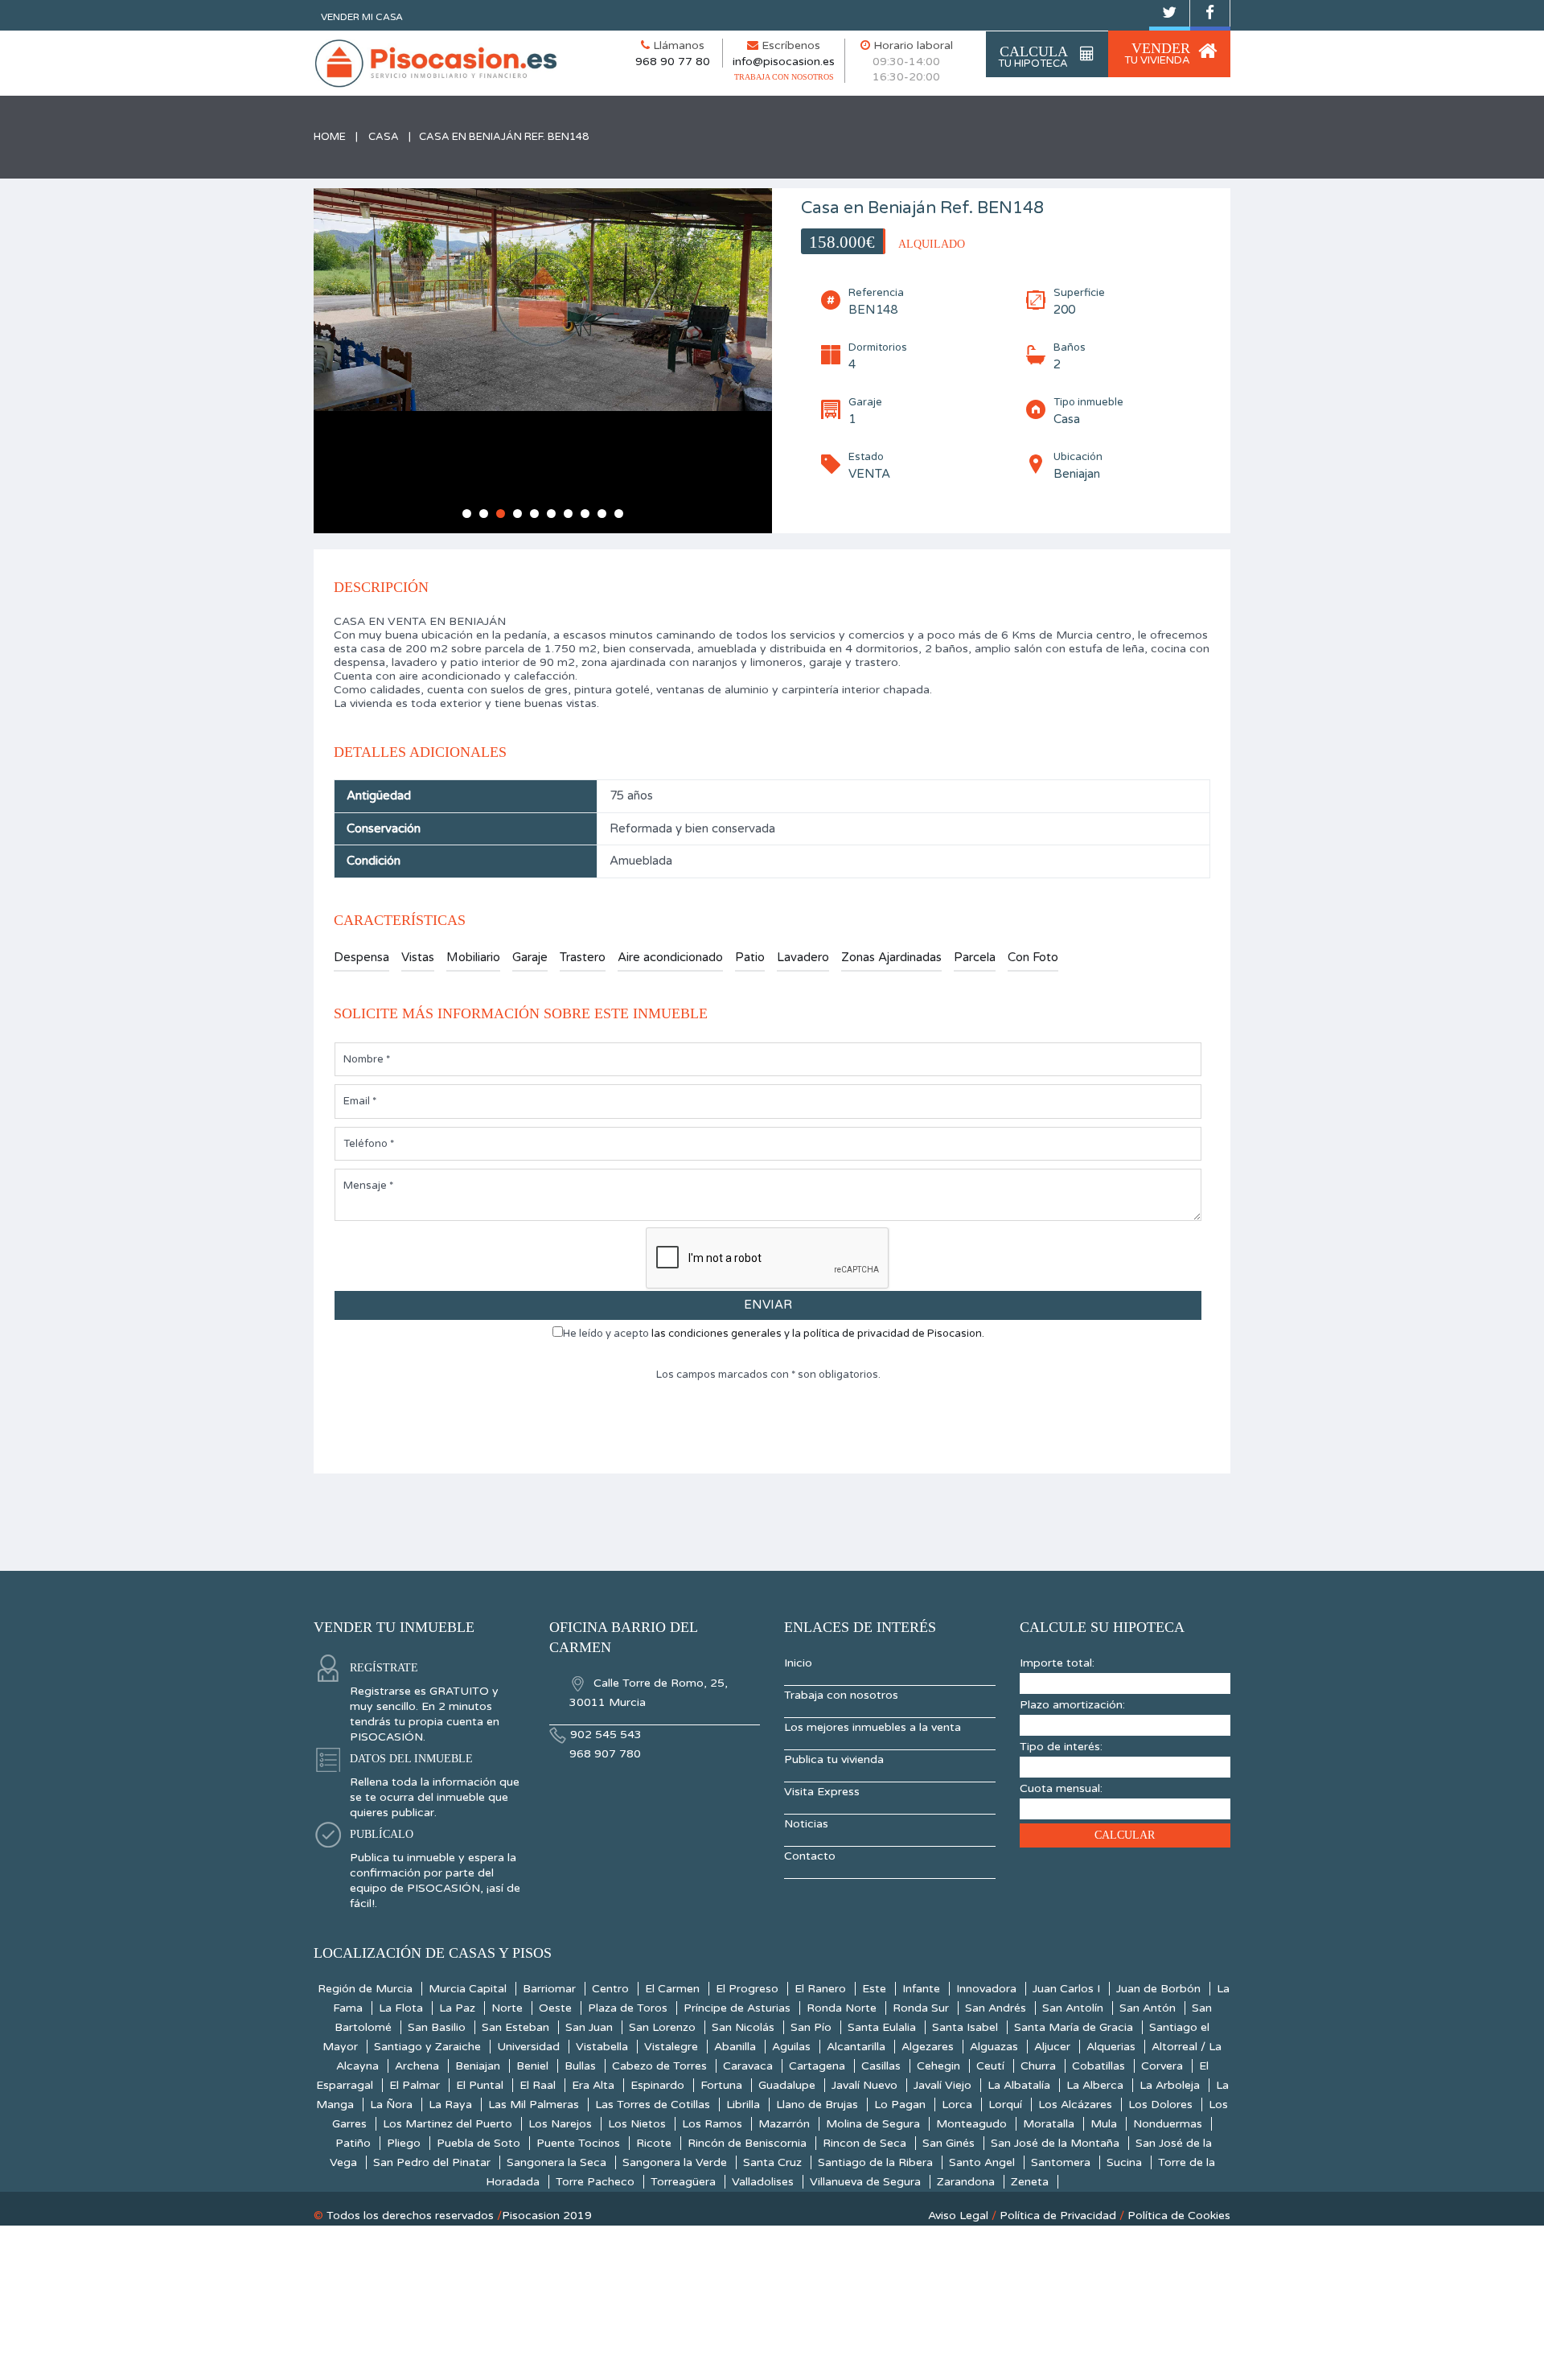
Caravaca (748, 2066)
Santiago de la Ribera (875, 2162)
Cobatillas (1098, 2066)
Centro (610, 1989)
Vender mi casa (362, 17)
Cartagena (817, 2066)
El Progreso (747, 1989)
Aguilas (791, 2047)
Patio (750, 957)
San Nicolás (743, 2027)
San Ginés (949, 2143)
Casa (384, 137)
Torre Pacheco (595, 2182)
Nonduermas (1168, 2124)
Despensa (361, 957)
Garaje (530, 957)
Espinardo (657, 2085)
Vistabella (602, 2047)
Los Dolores (1160, 2105)
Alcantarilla (856, 2047)
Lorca (957, 2105)
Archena (417, 2066)
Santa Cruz (772, 2162)
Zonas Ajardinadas (891, 957)
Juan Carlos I (1066, 1989)
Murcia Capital (468, 1989)
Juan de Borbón (1158, 1989)
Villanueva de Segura (865, 2182)
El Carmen (672, 1989)
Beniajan (478, 2066)
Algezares (928, 2047)
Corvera (1162, 2066)
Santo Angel (982, 2162)
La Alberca (1095, 2085)
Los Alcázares (1075, 2105)
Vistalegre (671, 2047)
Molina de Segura (873, 2124)
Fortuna (721, 2085)
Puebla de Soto (478, 2143)
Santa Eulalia (882, 2027)
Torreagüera (683, 2182)
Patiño (353, 2143)
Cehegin (938, 2066)
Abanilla (735, 2047)
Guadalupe (787, 2085)
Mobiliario (473, 957)
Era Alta (593, 2085)
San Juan (589, 2027)
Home (330, 137)
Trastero (583, 957)
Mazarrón (784, 2124)
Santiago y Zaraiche (427, 2047)
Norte (507, 2008)
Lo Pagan (900, 2105)
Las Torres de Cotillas (653, 2105)
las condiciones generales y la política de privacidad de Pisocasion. (818, 1334)
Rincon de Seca (864, 2143)
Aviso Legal (958, 2216)
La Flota (401, 2008)
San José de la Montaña (1055, 2143)
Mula (1104, 2124)
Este (874, 1989)
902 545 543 (606, 1735)
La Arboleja (1170, 2085)
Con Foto (1033, 957)
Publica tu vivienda (834, 1759)
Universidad (528, 2047)
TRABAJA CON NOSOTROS (784, 77)
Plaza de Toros (628, 2008)
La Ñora (391, 2105)
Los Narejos (560, 2124)
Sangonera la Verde (675, 2162)
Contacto (810, 1856)
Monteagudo (971, 2124)
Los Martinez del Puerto (448, 2124)
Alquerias (1111, 2047)
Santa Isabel (965, 2027)
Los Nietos (637, 2124)
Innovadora (986, 1989)
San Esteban (515, 2027)
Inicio (798, 1663)
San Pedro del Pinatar (432, 2162)
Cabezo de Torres (659, 2066)
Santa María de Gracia (1074, 2027)
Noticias (806, 1824)
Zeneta (1030, 2182)
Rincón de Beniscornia (747, 2143)
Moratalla (1049, 2124)
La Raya (450, 2105)
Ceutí (990, 2066)
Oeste (555, 2008)
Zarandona (966, 2182)
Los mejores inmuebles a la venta (873, 1727)
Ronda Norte (842, 2008)
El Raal (538, 2085)
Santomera (1061, 2162)
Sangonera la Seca (556, 2162)
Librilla (743, 2105)
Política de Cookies (1179, 2216)
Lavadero (803, 957)
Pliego (404, 2143)
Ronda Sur (921, 2008)
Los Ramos (712, 2124)
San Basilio (437, 2027)
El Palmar (415, 2085)
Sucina (1124, 2162)
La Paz (457, 2008)
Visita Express (822, 1792)
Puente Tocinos (578, 2143)
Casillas (881, 2066)
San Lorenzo (662, 2027)
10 (619, 514)
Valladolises (763, 2182)
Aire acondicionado (670, 957)
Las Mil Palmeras (534, 2105)
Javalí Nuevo (864, 2085)
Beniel (532, 2066)
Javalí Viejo (942, 2085)
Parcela (975, 957)
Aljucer (1052, 2047)
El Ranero (820, 1989)
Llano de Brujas (817, 2105)
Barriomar (549, 1989)
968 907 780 (605, 1754)
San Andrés (996, 2008)
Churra (1038, 2066)
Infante (921, 1989)
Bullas (580, 2066)
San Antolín (1073, 2008)
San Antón (1148, 2008)
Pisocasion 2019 (547, 2216)
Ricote (654, 2143)
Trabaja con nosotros (841, 1695)
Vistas (418, 957)
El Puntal (480, 2085)
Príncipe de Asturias (737, 2008)
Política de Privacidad (1058, 2216)
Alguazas (994, 2047)
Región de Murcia (365, 1989)
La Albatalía (1019, 2085)
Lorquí (1005, 2105)
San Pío (811, 2027)
